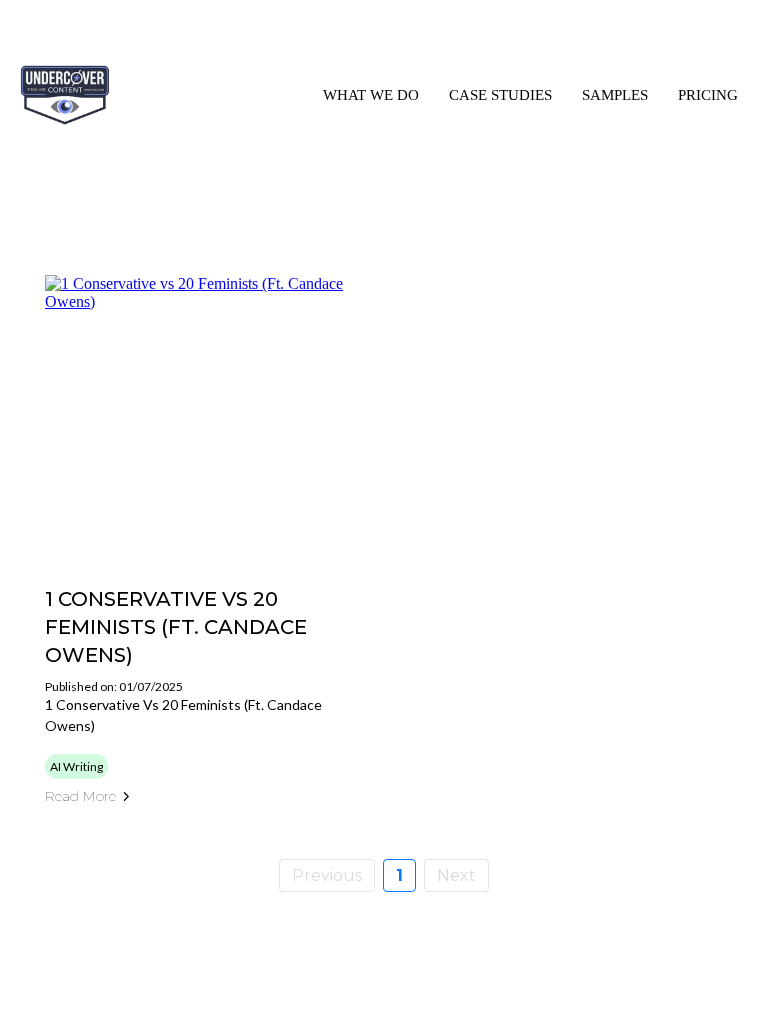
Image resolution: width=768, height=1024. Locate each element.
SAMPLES (615, 95)
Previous (327, 875)
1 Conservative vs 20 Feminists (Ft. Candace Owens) (176, 627)
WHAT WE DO (371, 95)
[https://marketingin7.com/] (65, 95)
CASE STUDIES (500, 95)
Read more (80, 796)
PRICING (708, 95)
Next (456, 875)
